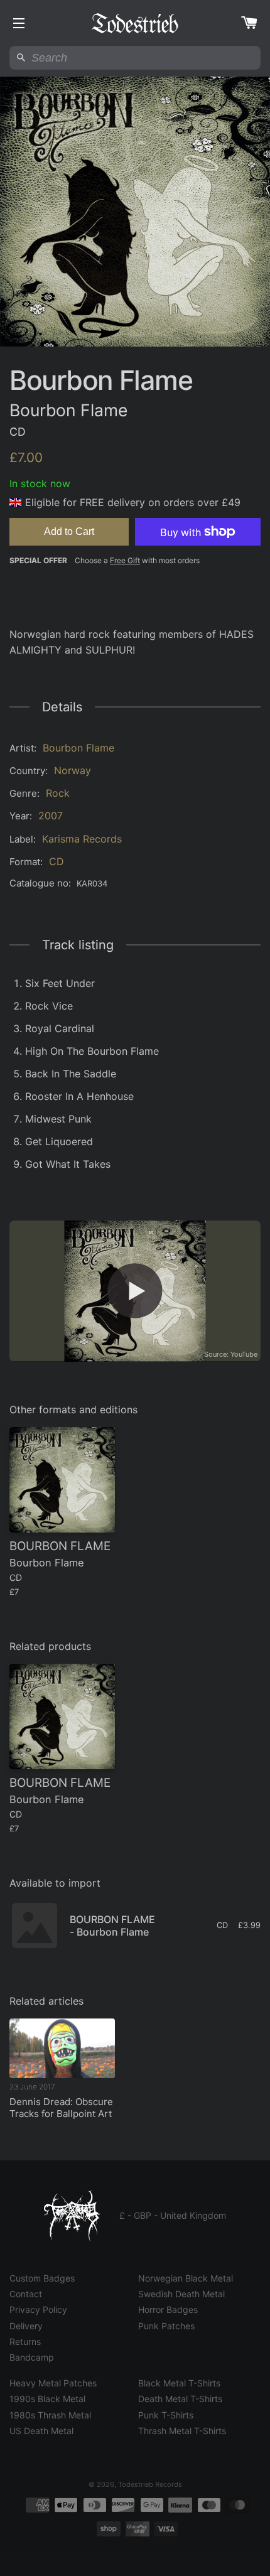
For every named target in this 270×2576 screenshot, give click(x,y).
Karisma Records (82, 839)
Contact (26, 2294)
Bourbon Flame (78, 748)
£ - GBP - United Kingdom (173, 2215)
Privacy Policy (38, 2309)
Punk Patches (166, 2326)
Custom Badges (42, 2278)
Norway (73, 770)
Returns (25, 2342)
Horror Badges (168, 2309)
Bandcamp (32, 2357)
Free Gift (125, 560)
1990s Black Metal (47, 2399)
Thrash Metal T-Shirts (182, 2431)
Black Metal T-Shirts (179, 2383)
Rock (58, 793)
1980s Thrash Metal (50, 2415)
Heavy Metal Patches (53, 2383)
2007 (51, 816)
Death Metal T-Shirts (180, 2399)
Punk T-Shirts (166, 2415)
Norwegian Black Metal (186, 2278)
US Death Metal (41, 2431)
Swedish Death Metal (181, 2294)
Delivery (26, 2326)
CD (57, 861)
